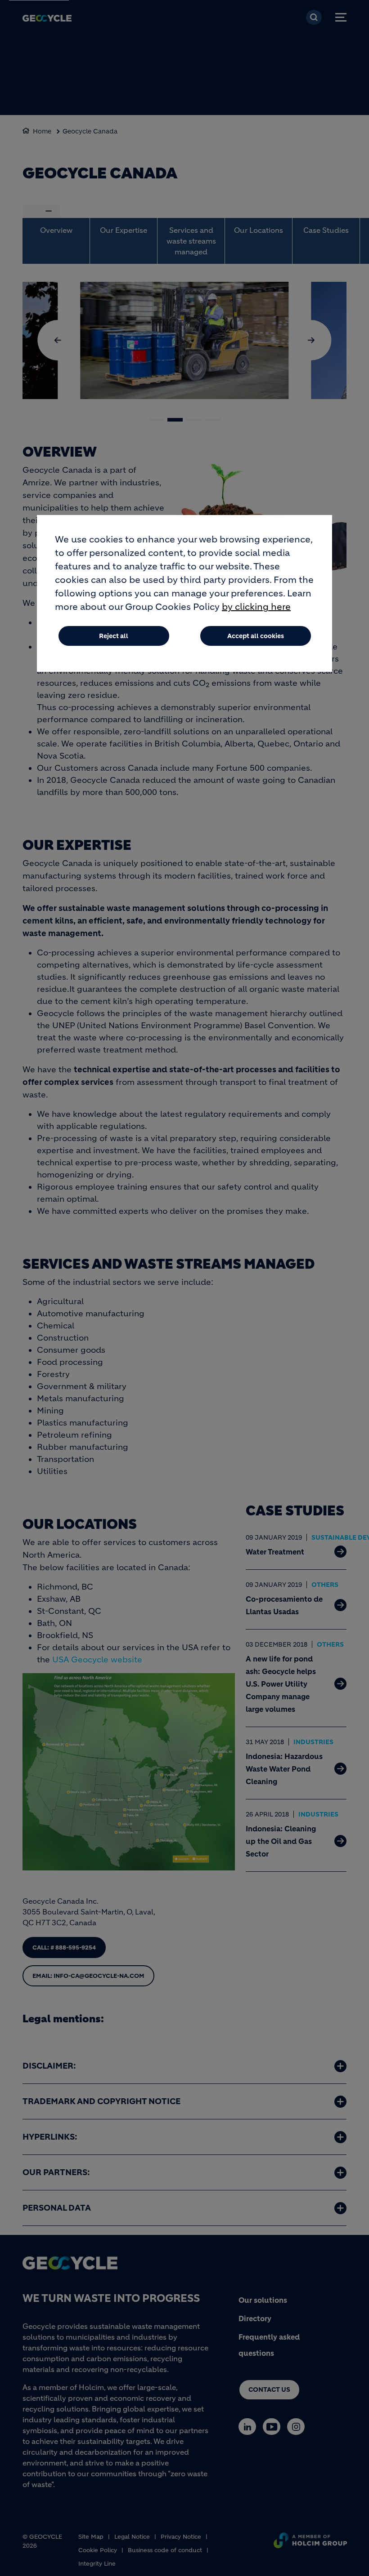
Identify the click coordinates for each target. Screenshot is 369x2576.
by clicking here (256, 607)
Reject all (114, 636)
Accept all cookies (256, 636)
